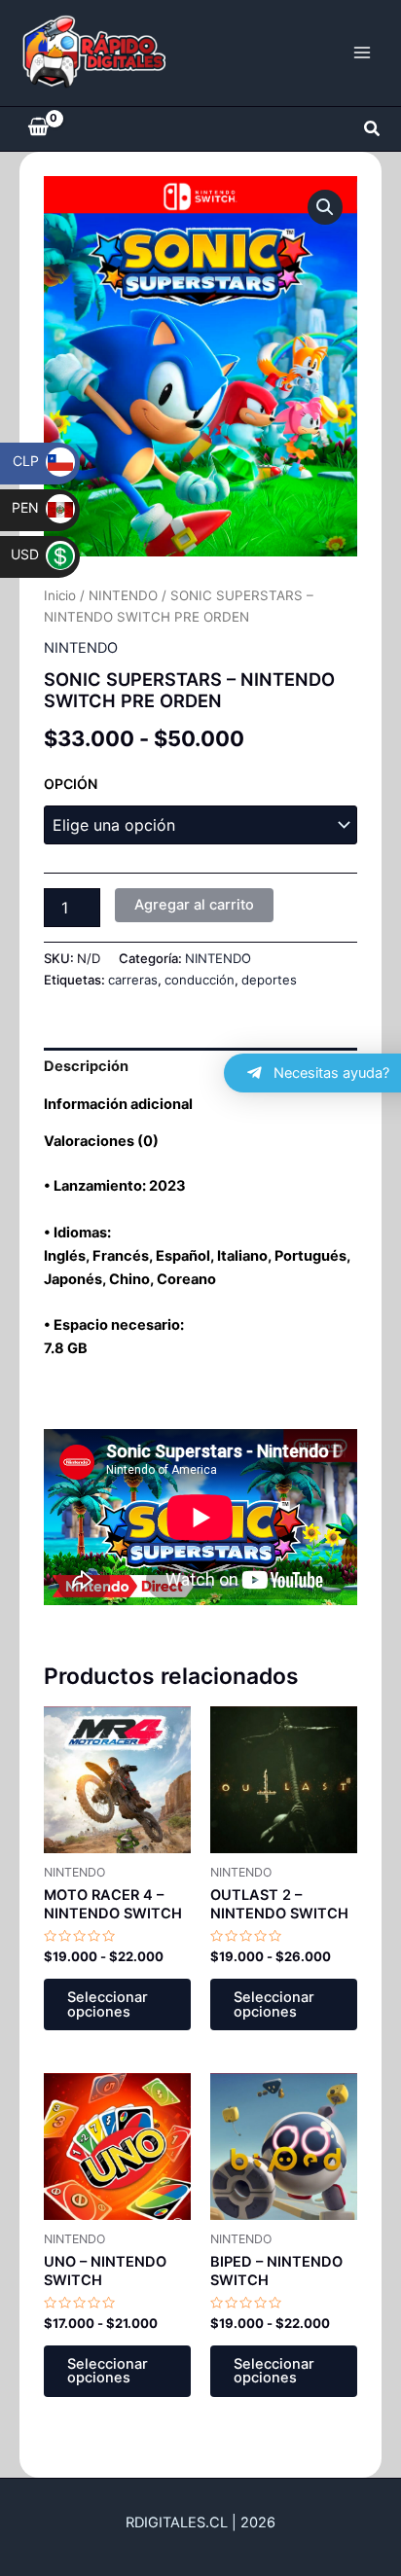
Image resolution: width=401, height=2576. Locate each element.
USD (37, 554)
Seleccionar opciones (108, 2004)
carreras (133, 980)
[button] (373, 129)
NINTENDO (123, 595)
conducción (200, 980)
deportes (269, 980)
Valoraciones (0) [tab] (101, 1141)
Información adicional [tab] (118, 1104)
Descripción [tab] (86, 1066)
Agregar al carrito (194, 905)
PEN (38, 507)
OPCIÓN (71, 784)
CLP (38, 461)
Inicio (60, 595)
